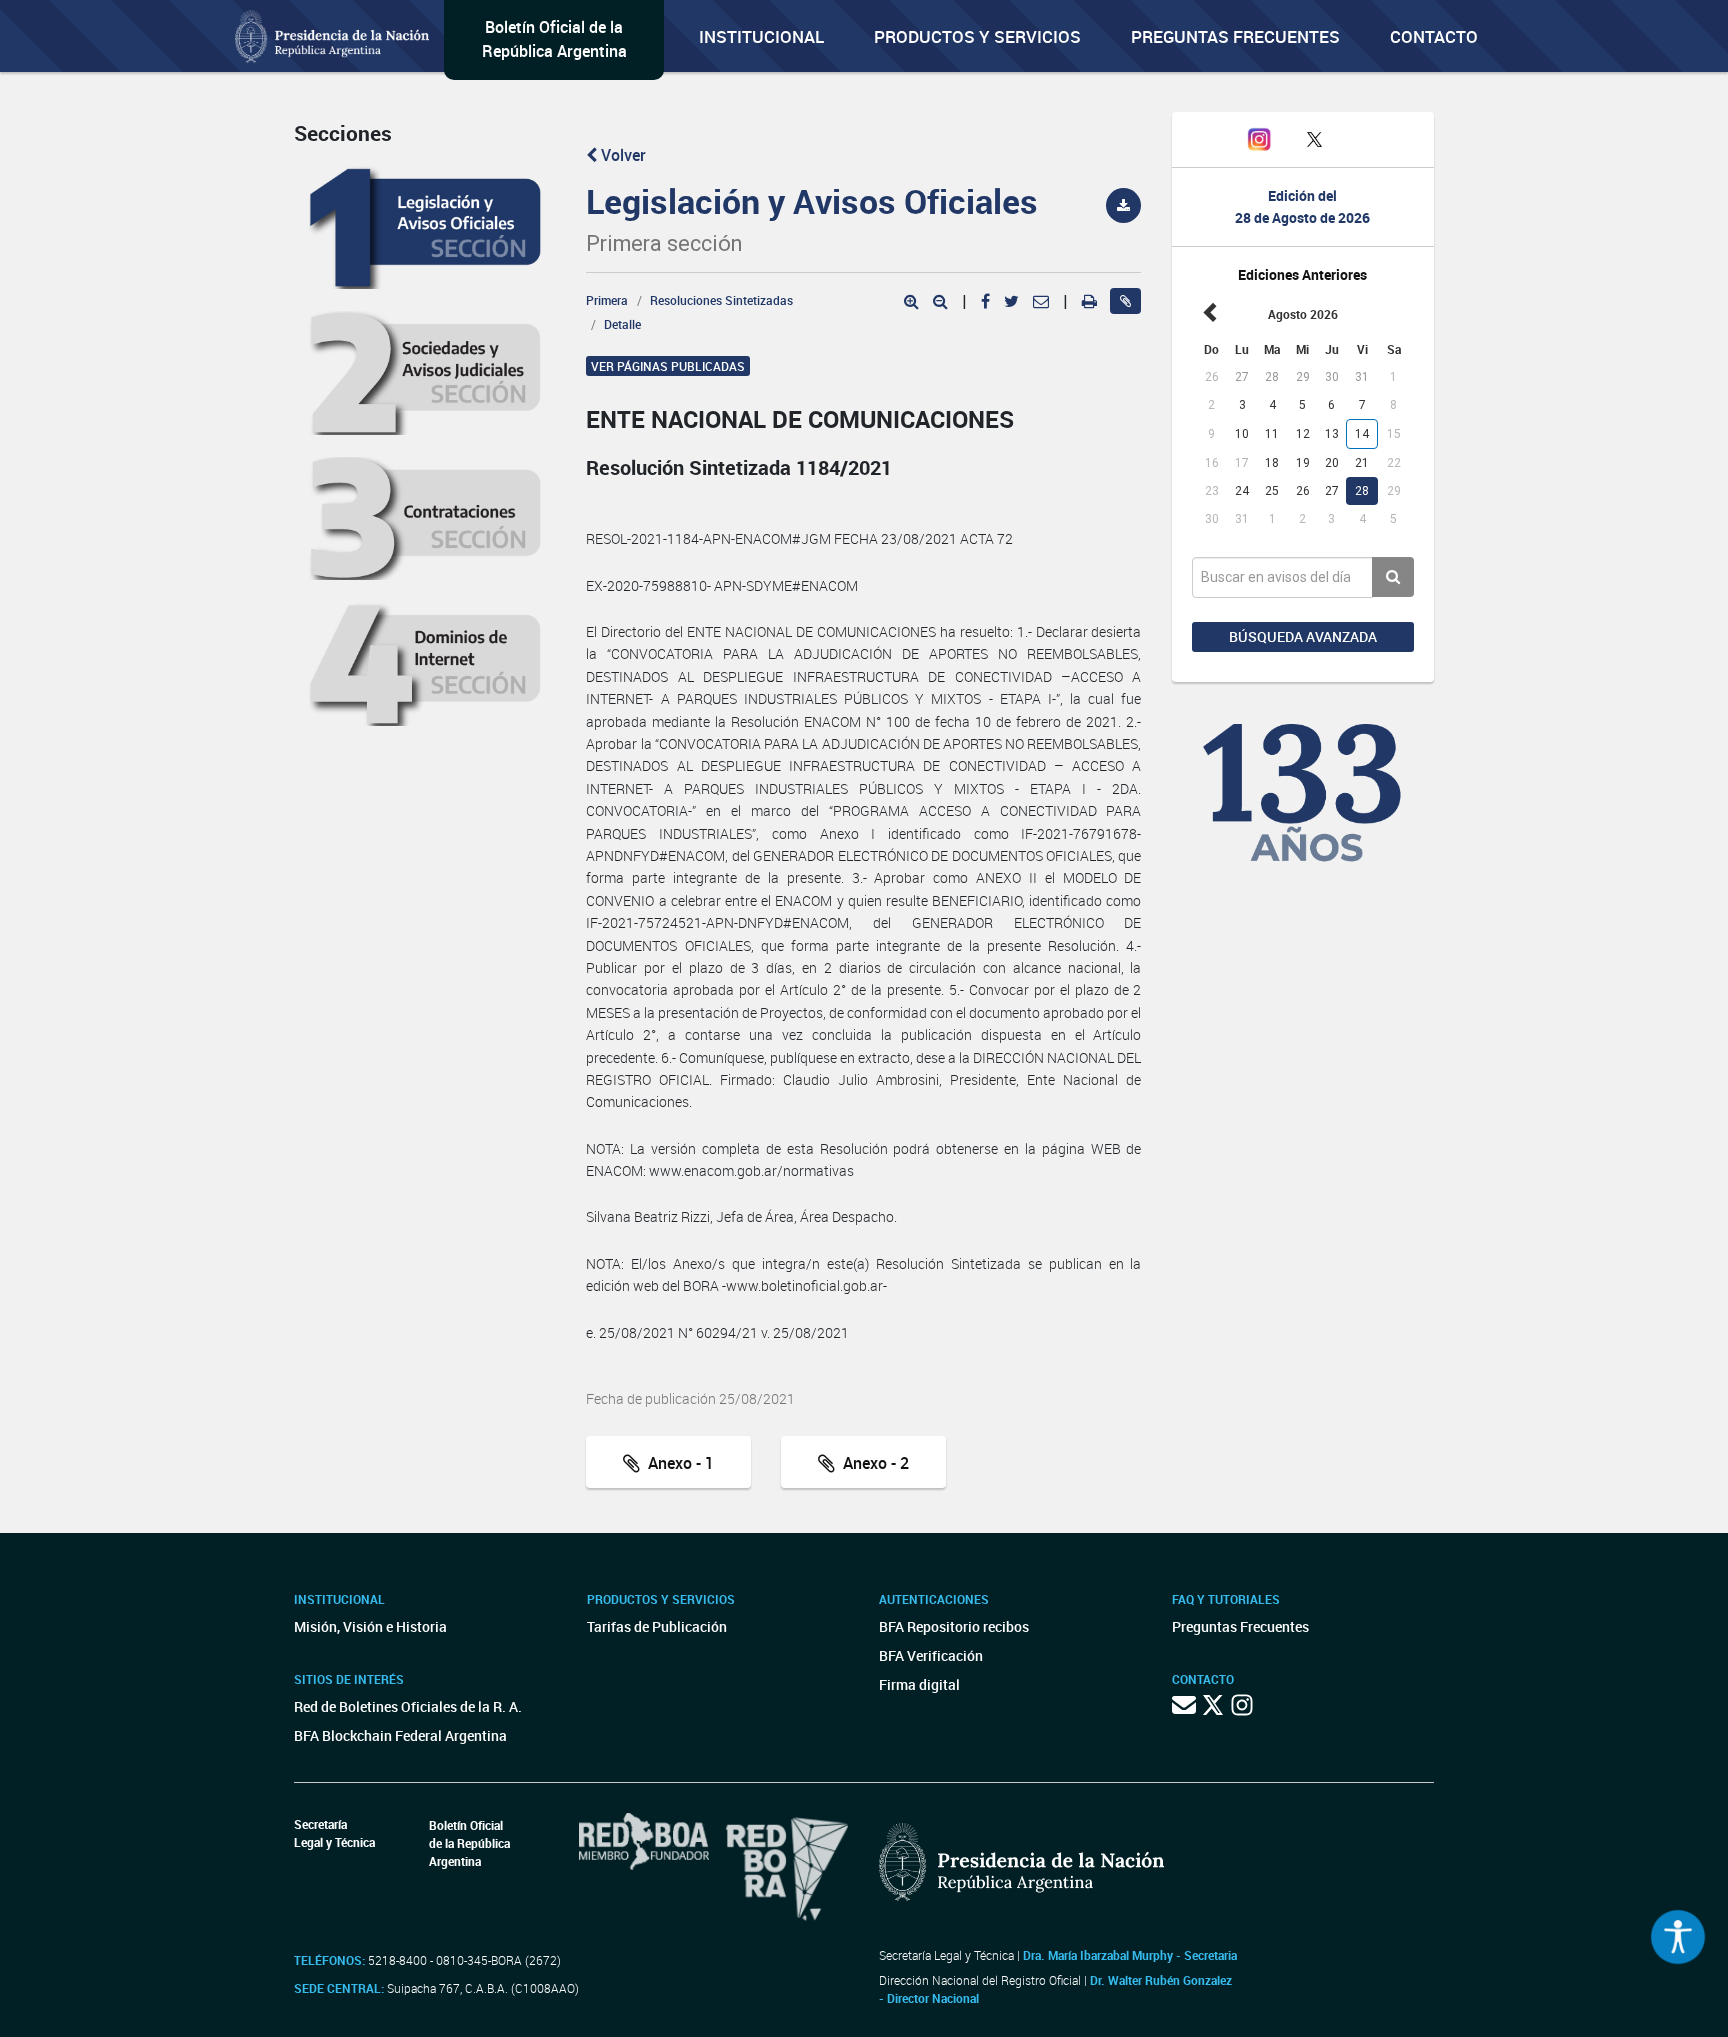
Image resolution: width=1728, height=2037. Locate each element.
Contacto (1434, 36)
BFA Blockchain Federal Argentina (400, 1735)
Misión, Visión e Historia (370, 1626)
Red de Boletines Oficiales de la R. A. (408, 1706)
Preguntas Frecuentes (1235, 36)
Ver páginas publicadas (668, 366)
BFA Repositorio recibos (954, 1626)
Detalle (622, 324)
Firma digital (919, 1684)
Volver (621, 155)
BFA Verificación (931, 1655)
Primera (607, 300)
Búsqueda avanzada (1303, 636)
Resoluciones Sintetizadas (721, 300)
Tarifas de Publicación (657, 1626)
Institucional (761, 36)
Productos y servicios (977, 36)
